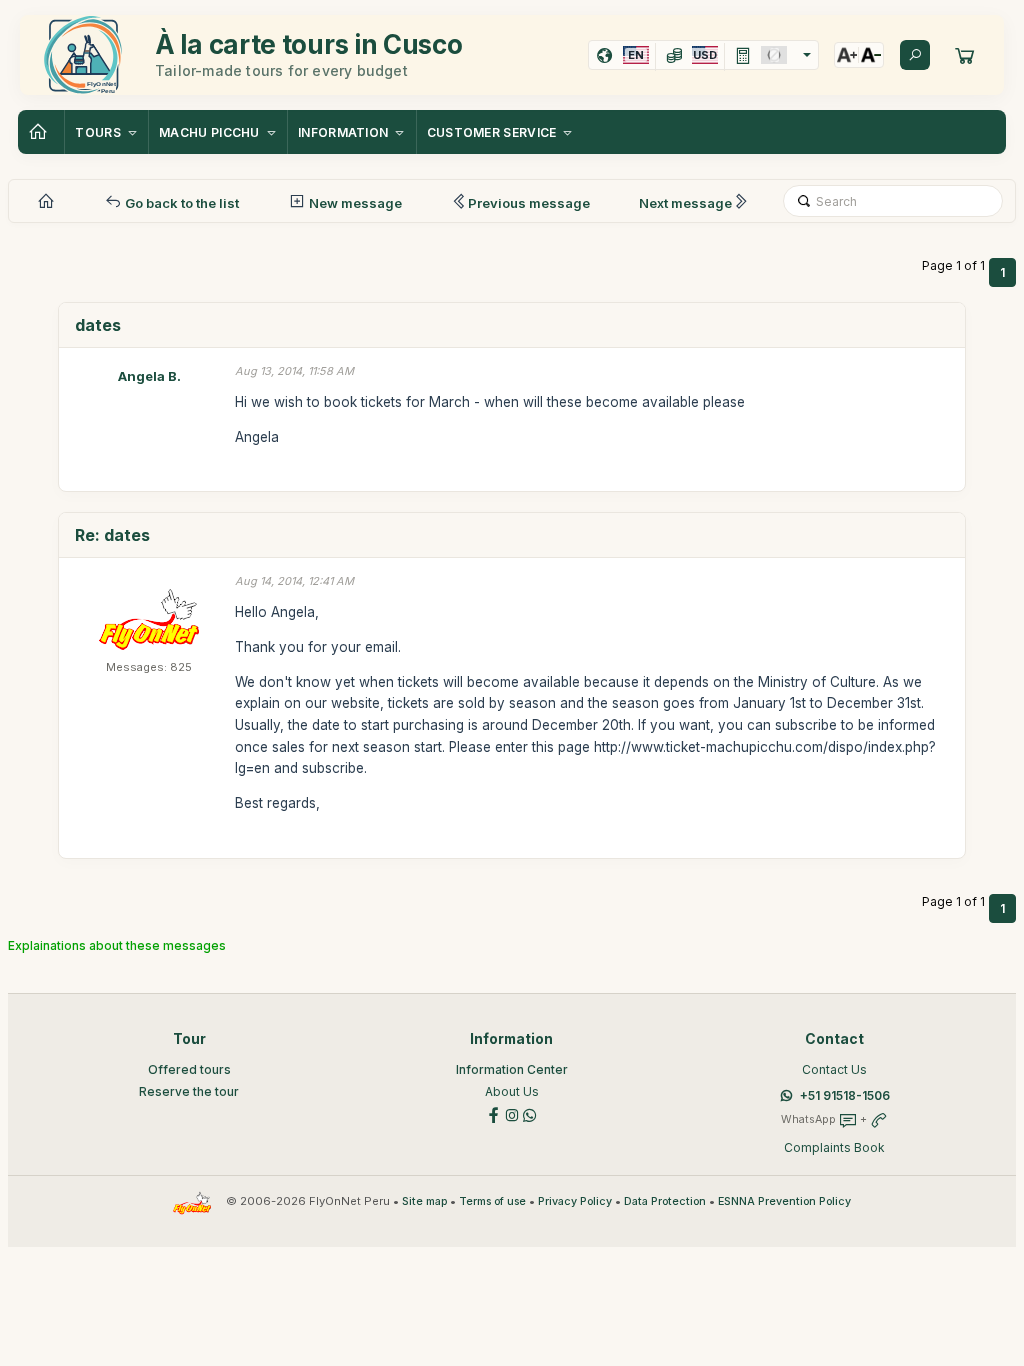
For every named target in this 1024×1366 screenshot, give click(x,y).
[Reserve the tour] (965, 55)
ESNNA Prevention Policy (784, 1201)
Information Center (512, 1069)
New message (354, 203)
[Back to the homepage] (41, 132)
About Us (512, 1091)
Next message (685, 203)
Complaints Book (834, 1147)
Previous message (529, 203)
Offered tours (189, 1069)
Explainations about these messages (117, 945)
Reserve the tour (189, 1091)
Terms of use (492, 1201)
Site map (424, 1201)
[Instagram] (512, 1113)
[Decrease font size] (871, 55)
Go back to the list (180, 203)
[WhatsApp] (530, 1113)
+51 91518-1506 (845, 1095)
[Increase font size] (847, 55)
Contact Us (834, 1069)
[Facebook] (494, 1113)
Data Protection (665, 1201)
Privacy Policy (575, 1201)
